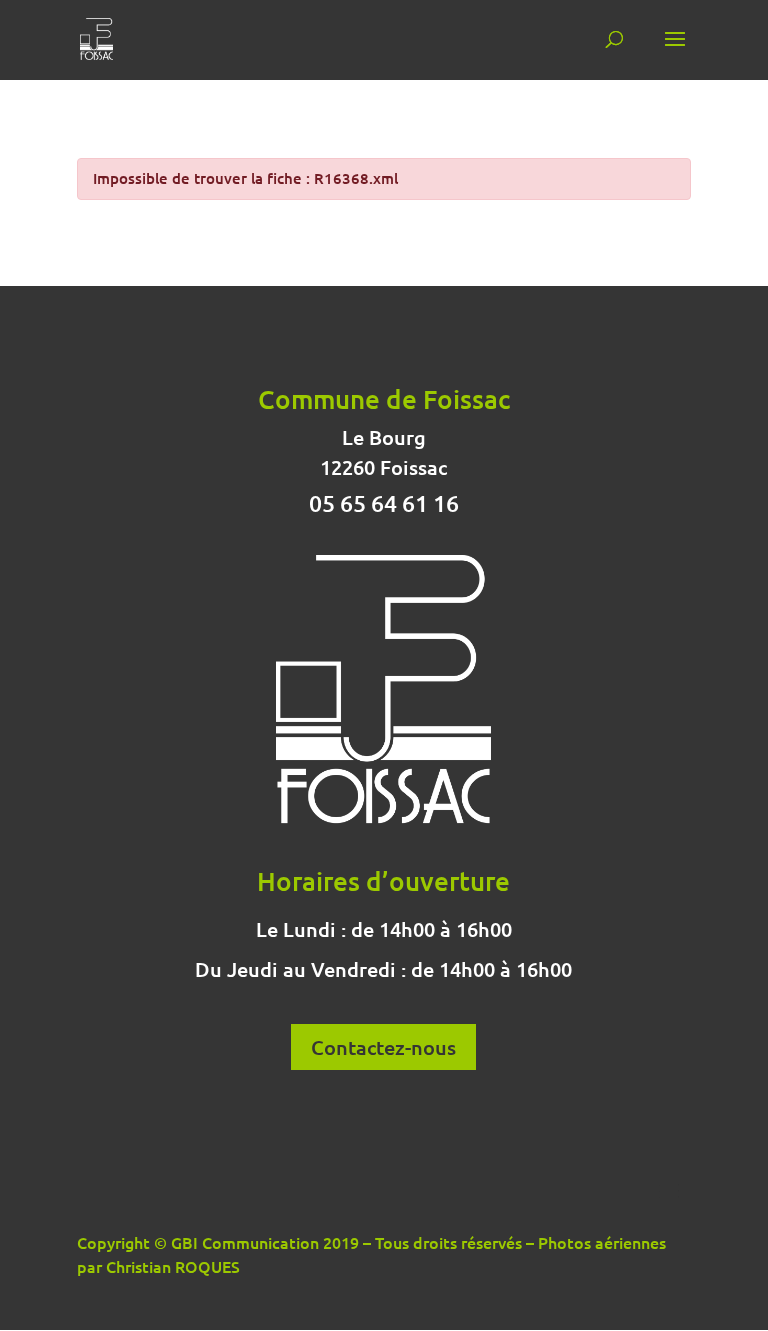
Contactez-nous (383, 1047)
